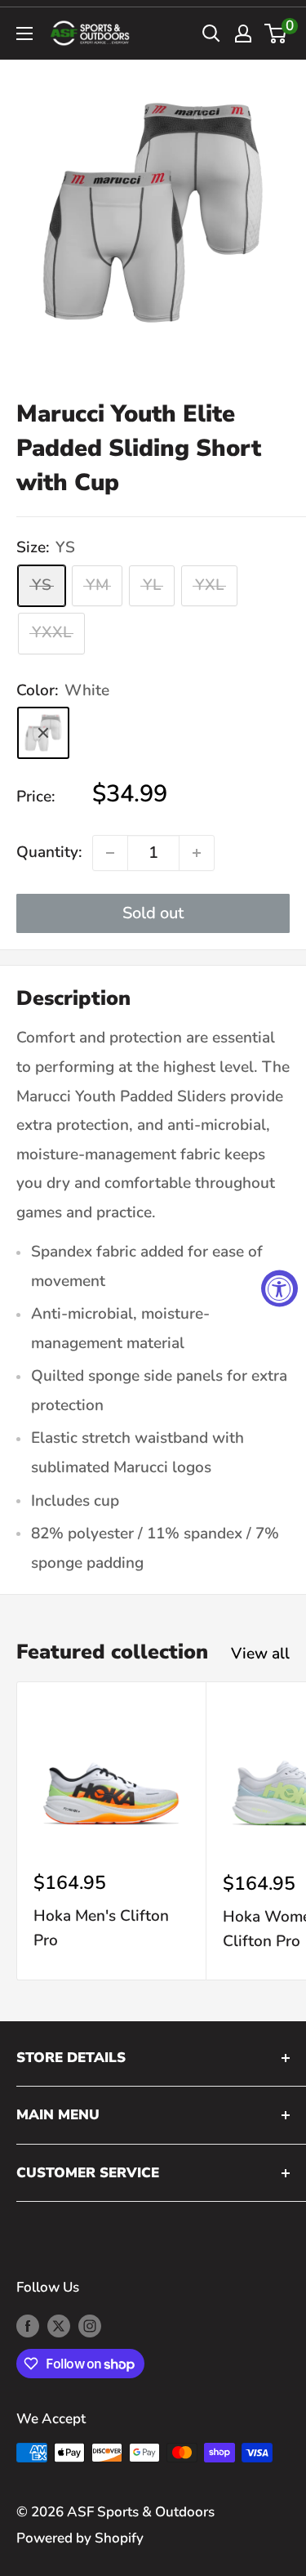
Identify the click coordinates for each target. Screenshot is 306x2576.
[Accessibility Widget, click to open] (279, 1288)
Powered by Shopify (80, 2538)
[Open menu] (24, 33)
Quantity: (49, 852)
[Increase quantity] (197, 853)
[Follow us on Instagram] (90, 2325)
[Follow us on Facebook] (28, 2325)
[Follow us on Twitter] (59, 2325)
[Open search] (211, 33)
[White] (43, 733)
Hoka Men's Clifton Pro (101, 1928)
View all (260, 1654)
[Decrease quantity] (110, 853)
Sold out (153, 913)
